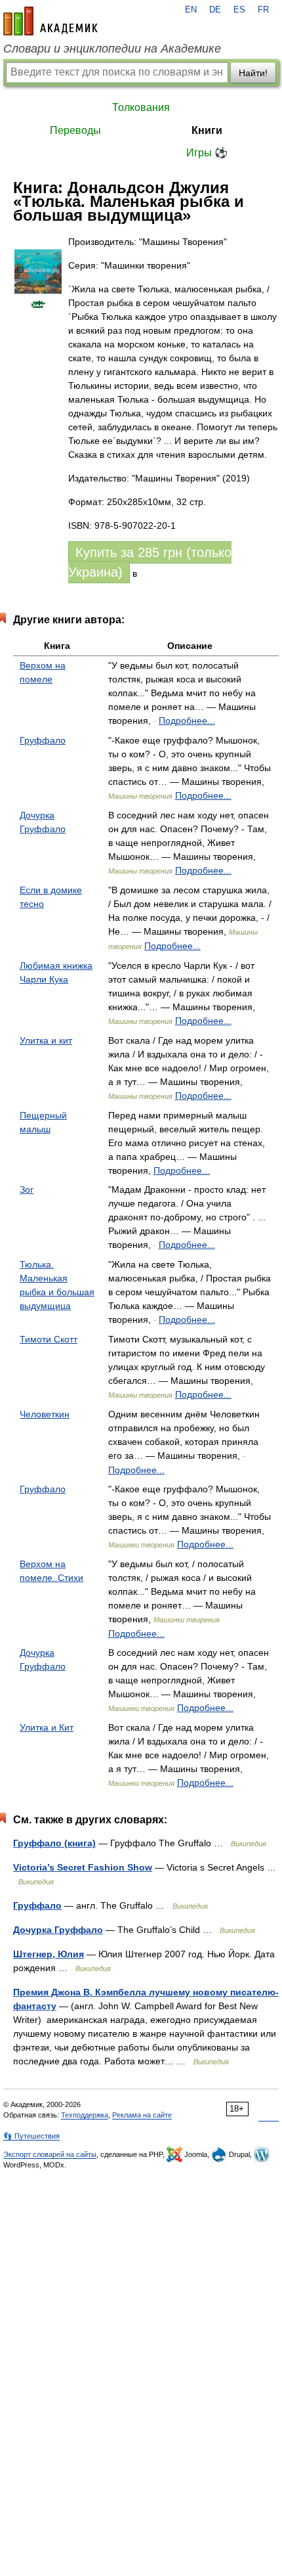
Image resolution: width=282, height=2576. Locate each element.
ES (239, 10)
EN (191, 10)
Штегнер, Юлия (49, 1954)
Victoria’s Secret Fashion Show (83, 1867)
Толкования (141, 107)
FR (263, 10)
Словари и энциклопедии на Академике (112, 49)
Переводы (75, 130)
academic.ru (50, 21)
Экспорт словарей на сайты (50, 2154)
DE (215, 10)
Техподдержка (85, 2115)
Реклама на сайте (142, 2115)
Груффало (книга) (54, 1843)
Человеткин (45, 1414)
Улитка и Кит (47, 1727)
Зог (27, 1189)
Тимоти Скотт (49, 1339)
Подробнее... (187, 721)
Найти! (253, 73)
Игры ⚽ (207, 153)
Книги (207, 130)
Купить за (150, 562)
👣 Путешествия (31, 2136)
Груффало (43, 740)
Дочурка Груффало (58, 1930)
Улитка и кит (46, 1040)
